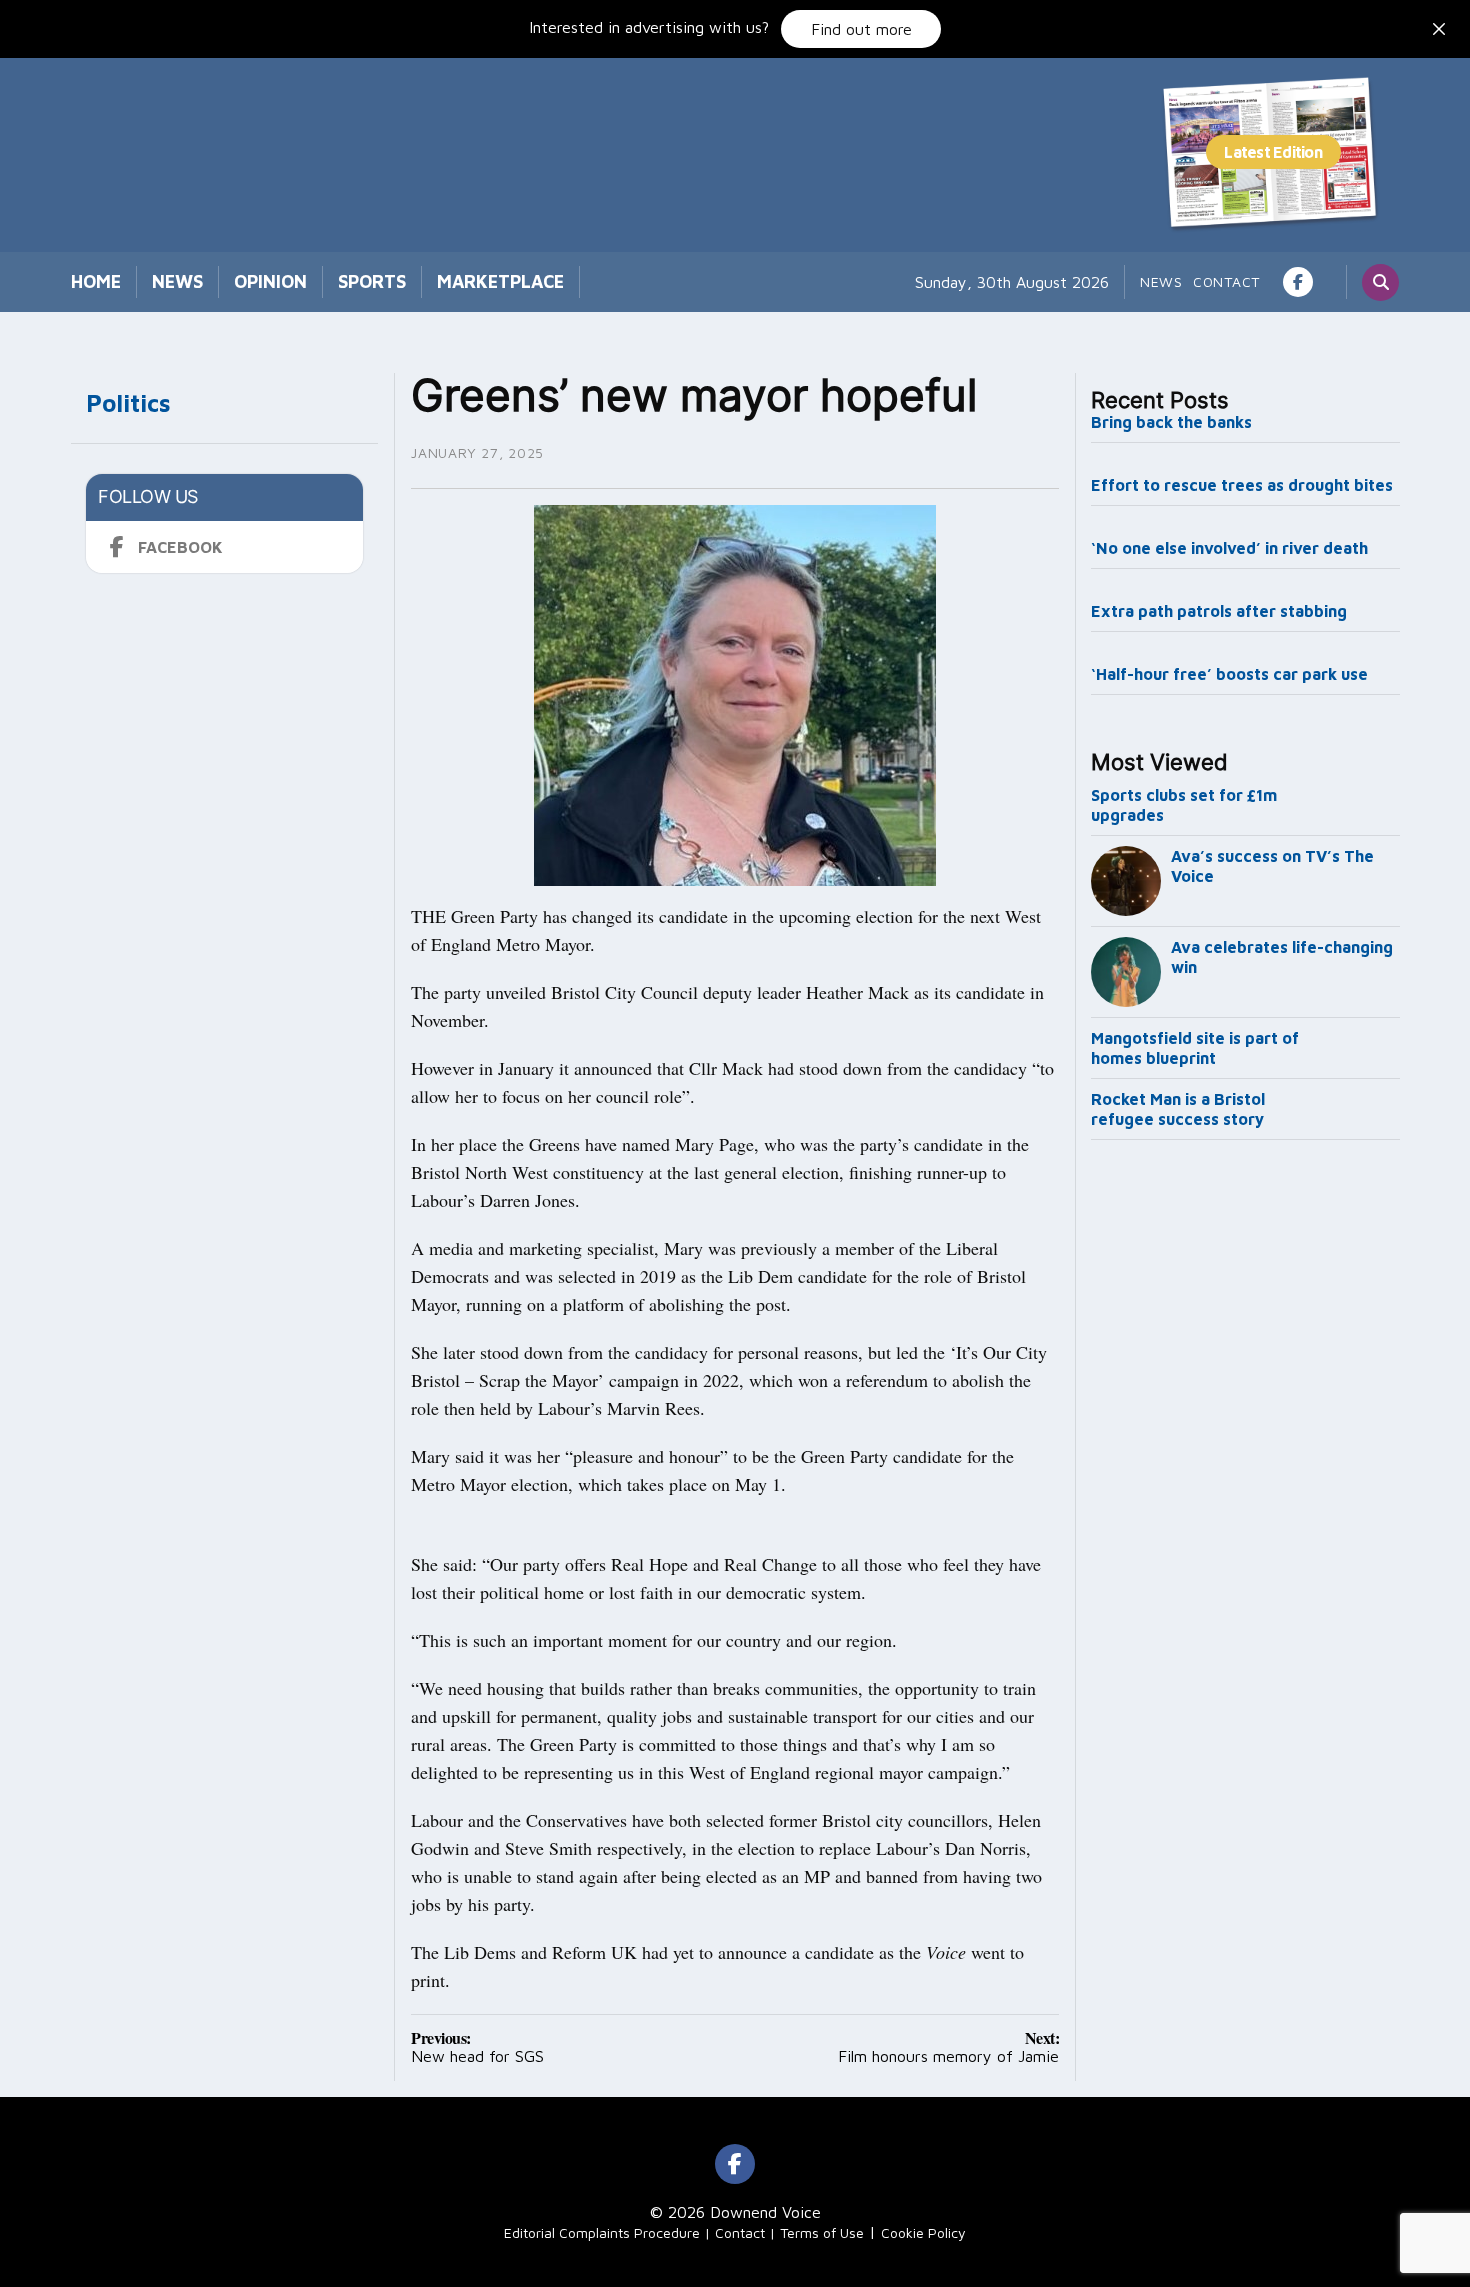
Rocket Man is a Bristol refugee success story (1178, 1109)
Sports (372, 281)
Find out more (861, 29)
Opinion (270, 281)
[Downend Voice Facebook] (1298, 282)
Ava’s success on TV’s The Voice (1272, 866)
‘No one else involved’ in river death (1229, 548)
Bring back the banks (1171, 422)
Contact (1226, 281)
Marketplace (500, 281)
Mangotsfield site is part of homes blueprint (1195, 1048)
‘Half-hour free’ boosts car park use (1229, 674)
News (177, 281)
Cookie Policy (923, 2232)
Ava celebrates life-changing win (1282, 957)
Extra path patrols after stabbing (1219, 611)
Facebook (180, 547)
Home (96, 281)
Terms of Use (822, 2232)
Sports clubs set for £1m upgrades (1184, 805)
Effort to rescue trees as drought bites (1242, 485)
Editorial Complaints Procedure (602, 2232)
